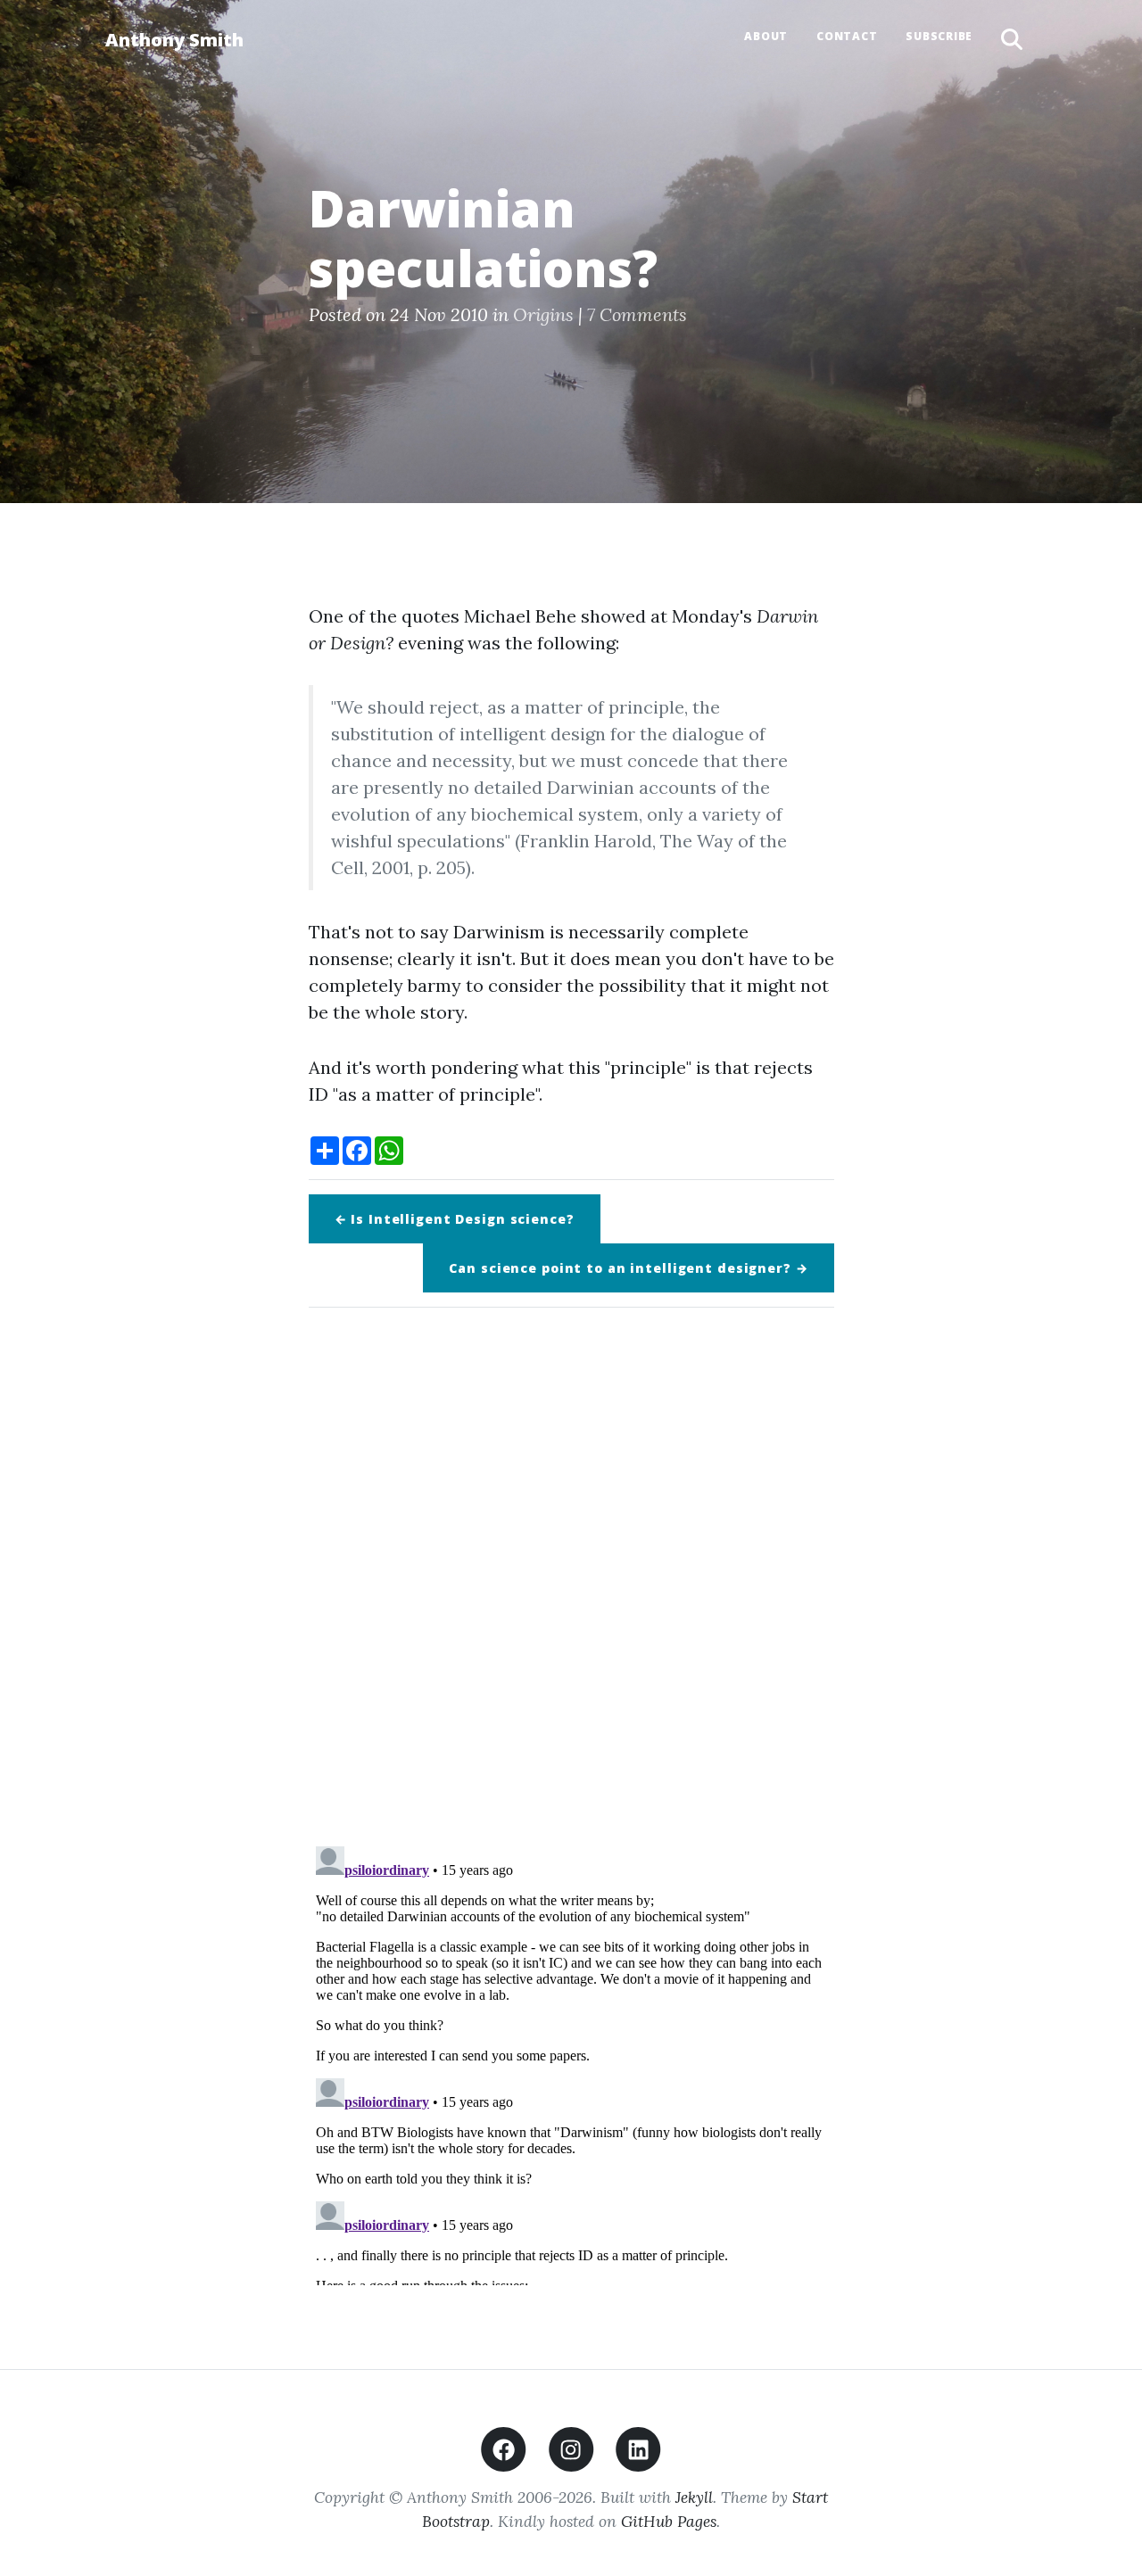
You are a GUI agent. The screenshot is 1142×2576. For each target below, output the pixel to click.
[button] (1012, 40)
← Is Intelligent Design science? (455, 1219)
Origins (543, 314)
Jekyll (694, 2497)
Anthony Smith (174, 40)
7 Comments (637, 314)
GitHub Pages (669, 2521)
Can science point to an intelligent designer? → (628, 1268)
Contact (847, 36)
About (766, 36)
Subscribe (939, 36)
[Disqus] (571, 1572)
